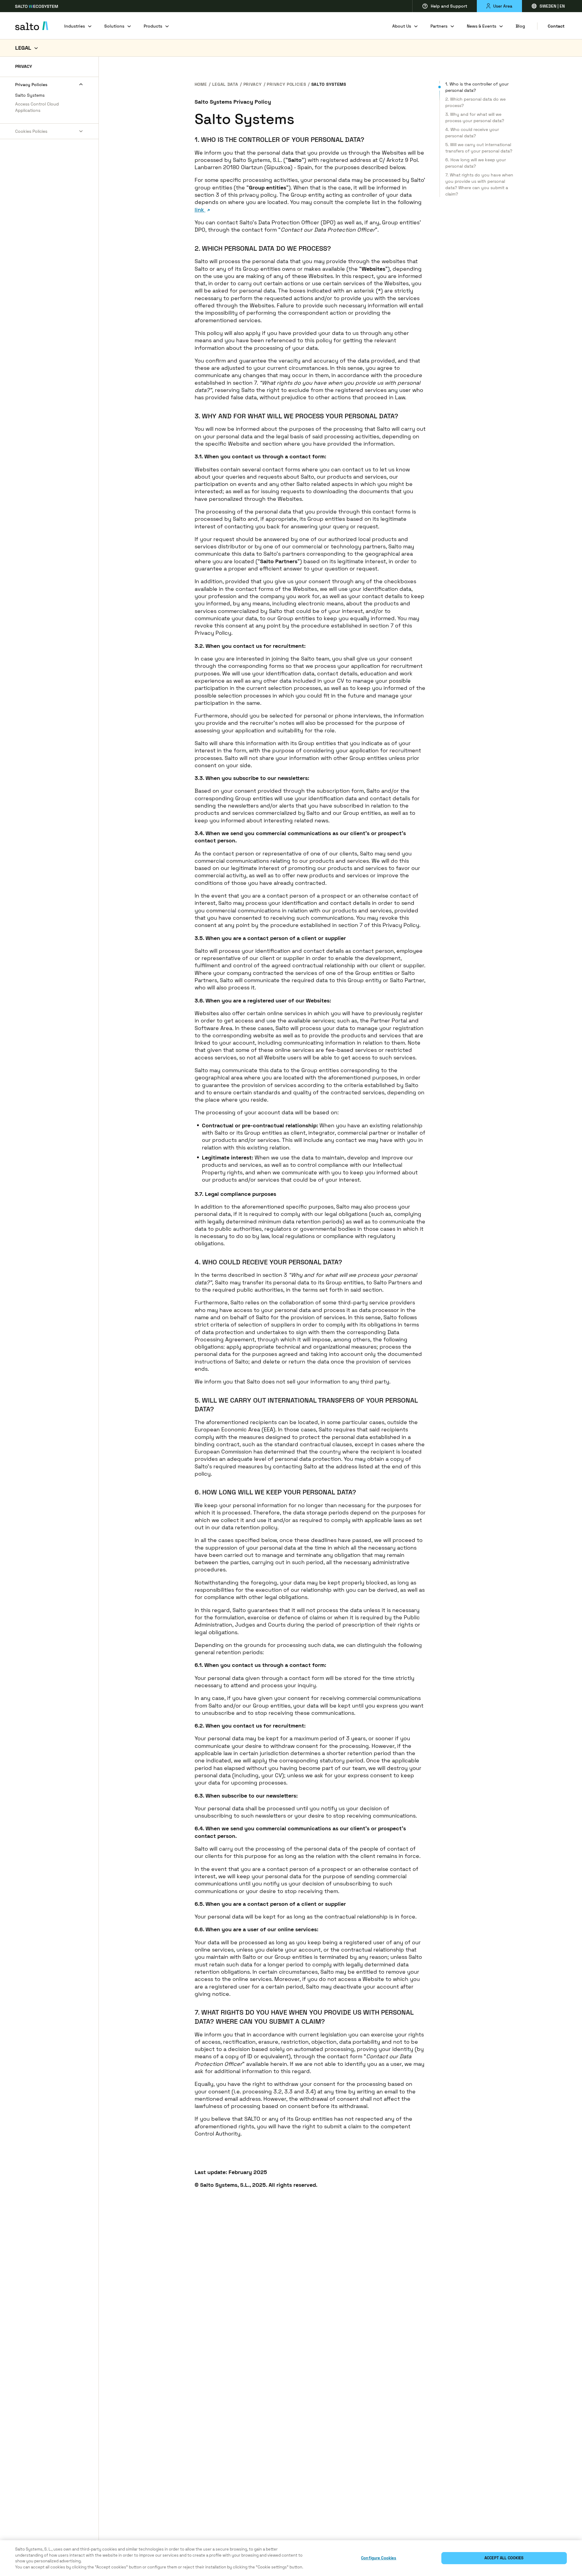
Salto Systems (30, 95)
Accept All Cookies (504, 2558)
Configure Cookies (379, 2558)
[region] (291, 2558)
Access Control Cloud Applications (37, 107)
